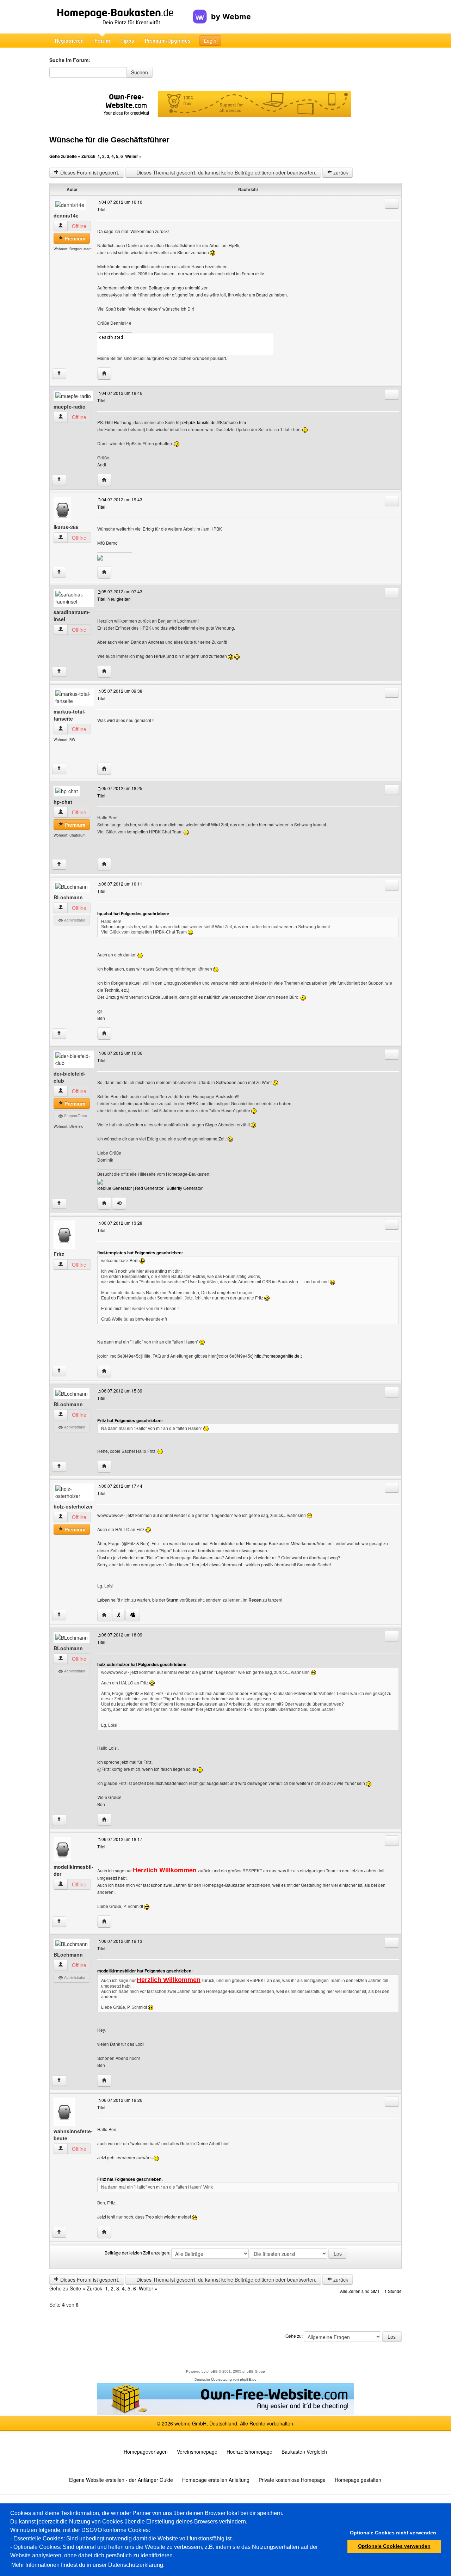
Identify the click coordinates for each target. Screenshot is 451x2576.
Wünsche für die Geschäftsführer (109, 140)
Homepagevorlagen (146, 2452)
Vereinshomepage (197, 2452)
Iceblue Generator (115, 1188)
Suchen (140, 72)
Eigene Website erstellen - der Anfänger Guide (121, 2480)
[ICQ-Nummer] (119, 1203)
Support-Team (75, 1116)
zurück (340, 172)
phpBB (212, 2371)
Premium (74, 238)
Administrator (74, 920)
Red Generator (149, 1188)
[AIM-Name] (118, 1615)
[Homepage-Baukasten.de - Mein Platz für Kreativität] (121, 17)
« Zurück (87, 156)
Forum (102, 41)
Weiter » (133, 156)
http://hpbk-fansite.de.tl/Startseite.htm (211, 422)
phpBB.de (248, 2379)
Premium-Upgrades (168, 41)
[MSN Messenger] (133, 1615)
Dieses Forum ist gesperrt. (89, 172)
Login (210, 41)
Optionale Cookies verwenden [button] (394, 2546)
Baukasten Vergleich (304, 2452)
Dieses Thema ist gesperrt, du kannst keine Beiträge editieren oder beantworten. (226, 172)
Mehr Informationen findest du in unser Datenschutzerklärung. (88, 2565)
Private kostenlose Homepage (292, 2480)
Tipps (127, 41)
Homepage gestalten (358, 2480)
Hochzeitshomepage (249, 2452)
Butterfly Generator (185, 1188)
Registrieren (69, 41)
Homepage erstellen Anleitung (216, 2480)
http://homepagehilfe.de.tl (279, 1356)
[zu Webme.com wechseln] (222, 11)
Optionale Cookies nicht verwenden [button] (393, 2533)
